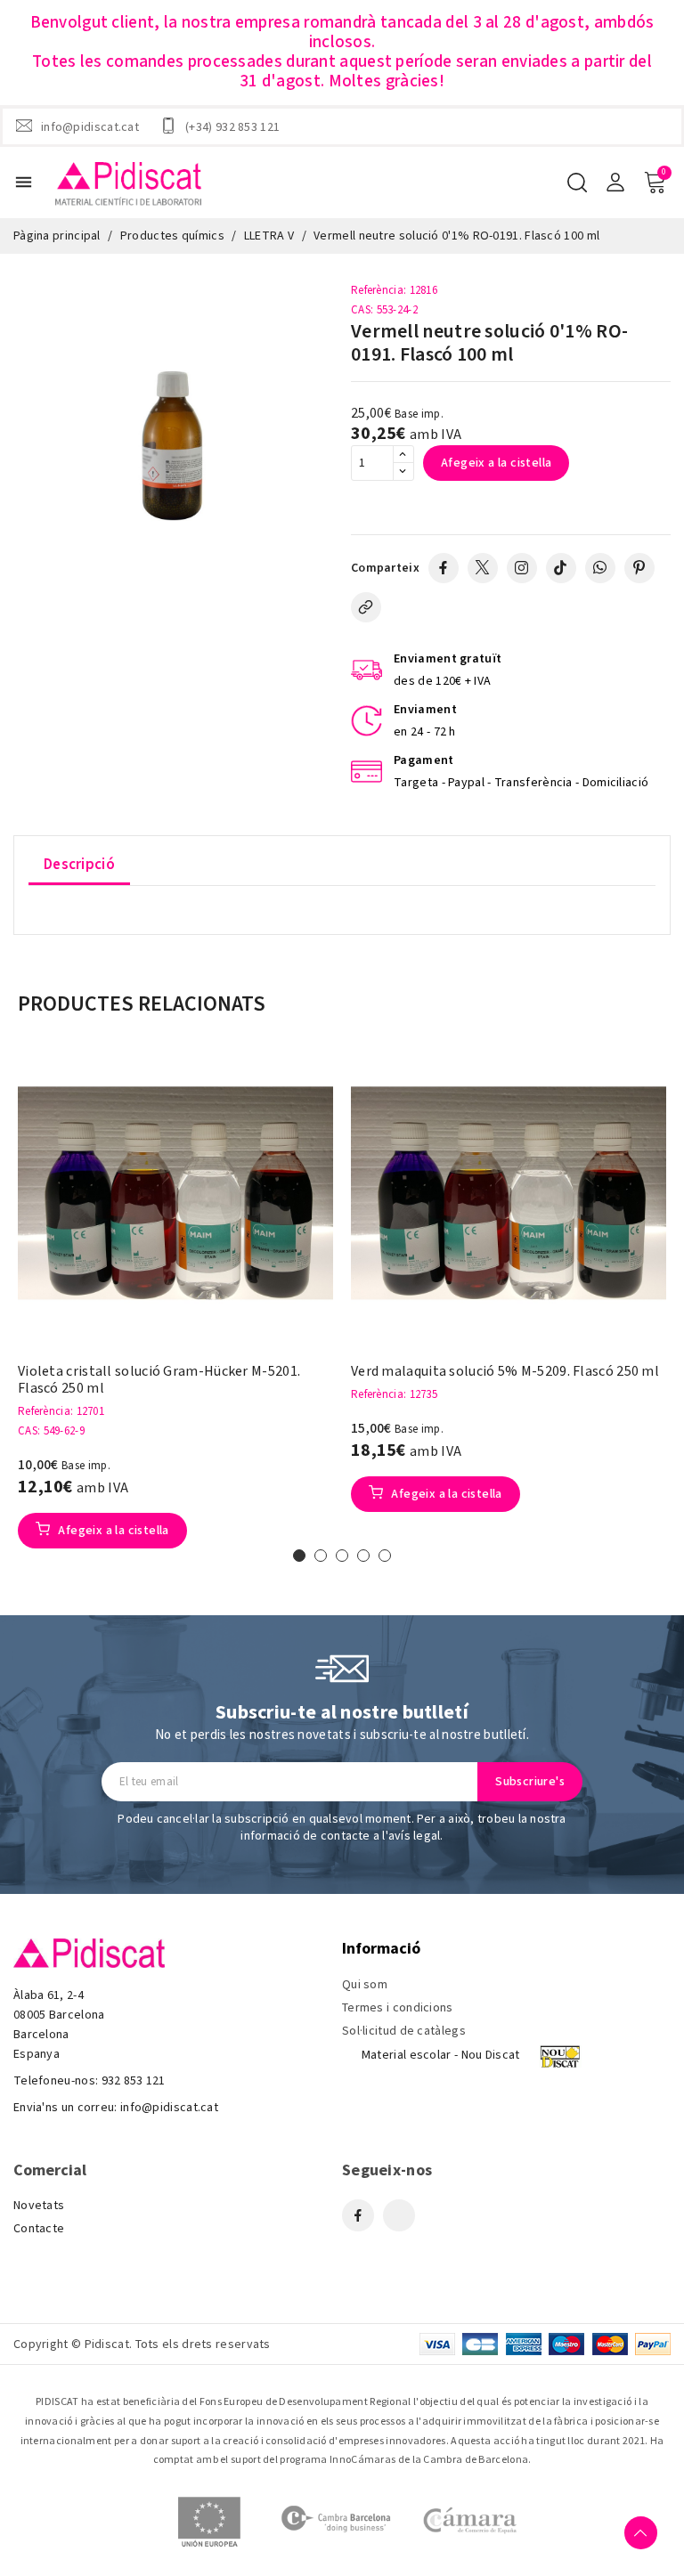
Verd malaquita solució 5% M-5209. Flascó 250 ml (505, 1372)
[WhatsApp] (600, 568)
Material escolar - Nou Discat (441, 2055)
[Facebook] (444, 568)
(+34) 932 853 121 (232, 126)
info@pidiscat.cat (90, 126)
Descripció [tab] (79, 865)
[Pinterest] (639, 568)
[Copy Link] (366, 607)
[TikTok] (561, 568)
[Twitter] (483, 568)
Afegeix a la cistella (496, 463)
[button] (299, 1556)
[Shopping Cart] (655, 183)
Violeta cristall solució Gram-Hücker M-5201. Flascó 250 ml (159, 1380)
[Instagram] (522, 568)
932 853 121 (134, 2081)
